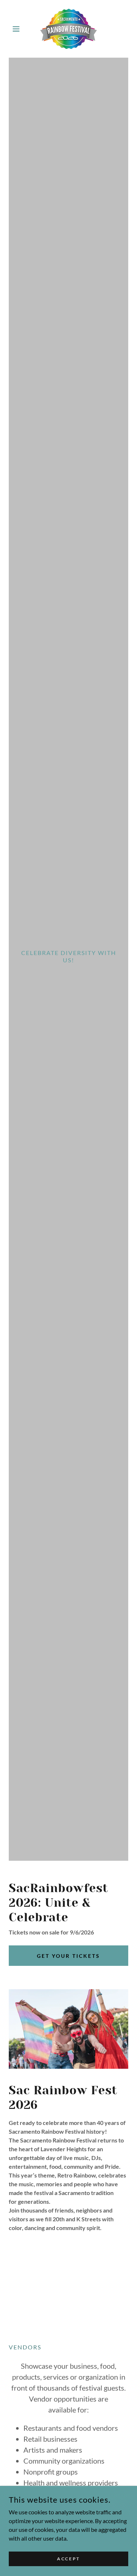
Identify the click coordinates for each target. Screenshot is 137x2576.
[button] (18, 29)
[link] (68, 29)
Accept (68, 2559)
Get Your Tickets (68, 1956)
